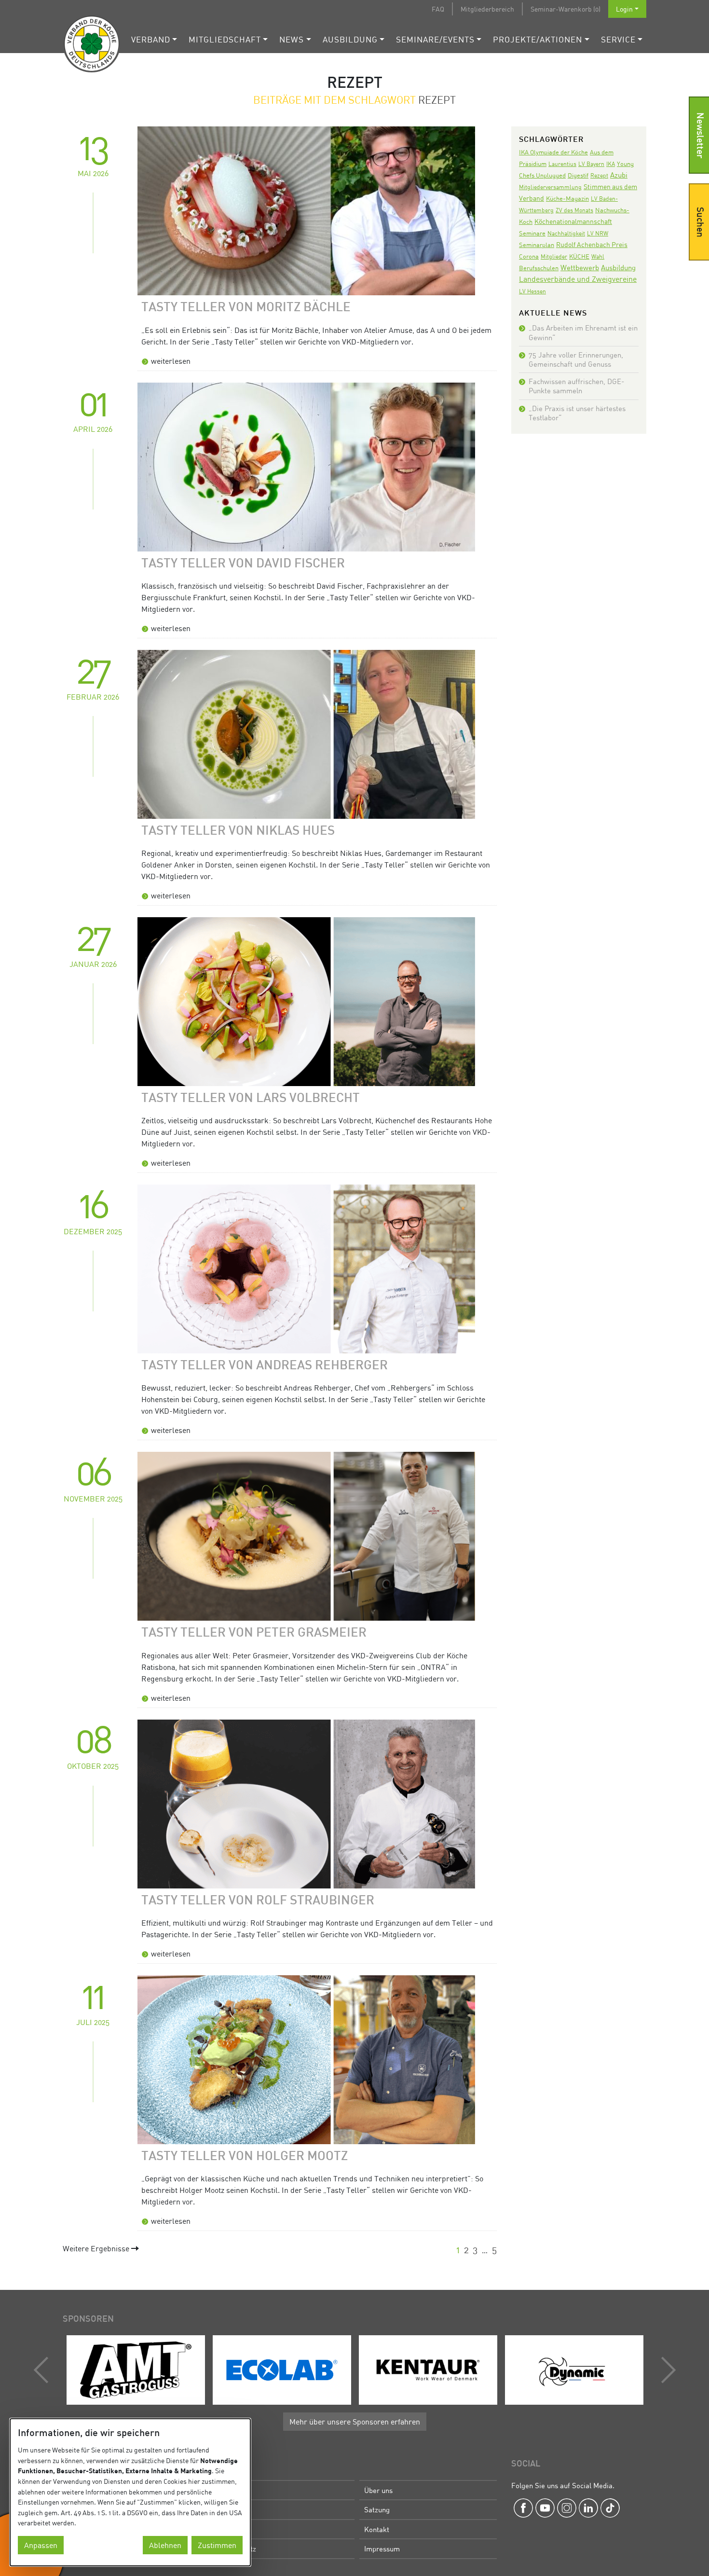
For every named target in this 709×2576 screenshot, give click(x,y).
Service (618, 39)
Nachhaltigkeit (566, 233)
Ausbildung (350, 39)
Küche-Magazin (567, 199)
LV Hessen (532, 291)
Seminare (532, 233)
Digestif (578, 175)
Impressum (382, 2548)
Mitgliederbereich (487, 9)
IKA (611, 164)
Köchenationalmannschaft (573, 221)
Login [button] (624, 9)
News (292, 39)
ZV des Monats (574, 210)
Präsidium (233, 2509)
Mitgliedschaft (225, 39)
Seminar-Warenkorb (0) (566, 9)
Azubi (619, 175)
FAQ (438, 9)
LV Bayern (591, 164)
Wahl (598, 256)
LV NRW (598, 233)
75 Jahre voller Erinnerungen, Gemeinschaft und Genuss (576, 359)
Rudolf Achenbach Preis (592, 244)
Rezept (599, 175)
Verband (151, 39)
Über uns (378, 2490)
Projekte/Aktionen (538, 39)
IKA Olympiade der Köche (553, 152)
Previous (43, 2370)
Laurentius (562, 164)
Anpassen (41, 2545)
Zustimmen (217, 2545)
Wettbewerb (580, 267)
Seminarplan (537, 245)
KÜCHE (579, 256)
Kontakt (377, 2529)
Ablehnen (165, 2545)
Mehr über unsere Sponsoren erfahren (355, 2422)
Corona (529, 256)
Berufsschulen (539, 268)
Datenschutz (237, 2548)
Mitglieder (554, 256)
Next (666, 2370)
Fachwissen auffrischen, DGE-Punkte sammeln (576, 386)
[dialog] (130, 2492)
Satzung (377, 2509)
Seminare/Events (435, 39)
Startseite (233, 2490)
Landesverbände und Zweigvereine (578, 279)
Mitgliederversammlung (550, 187)
